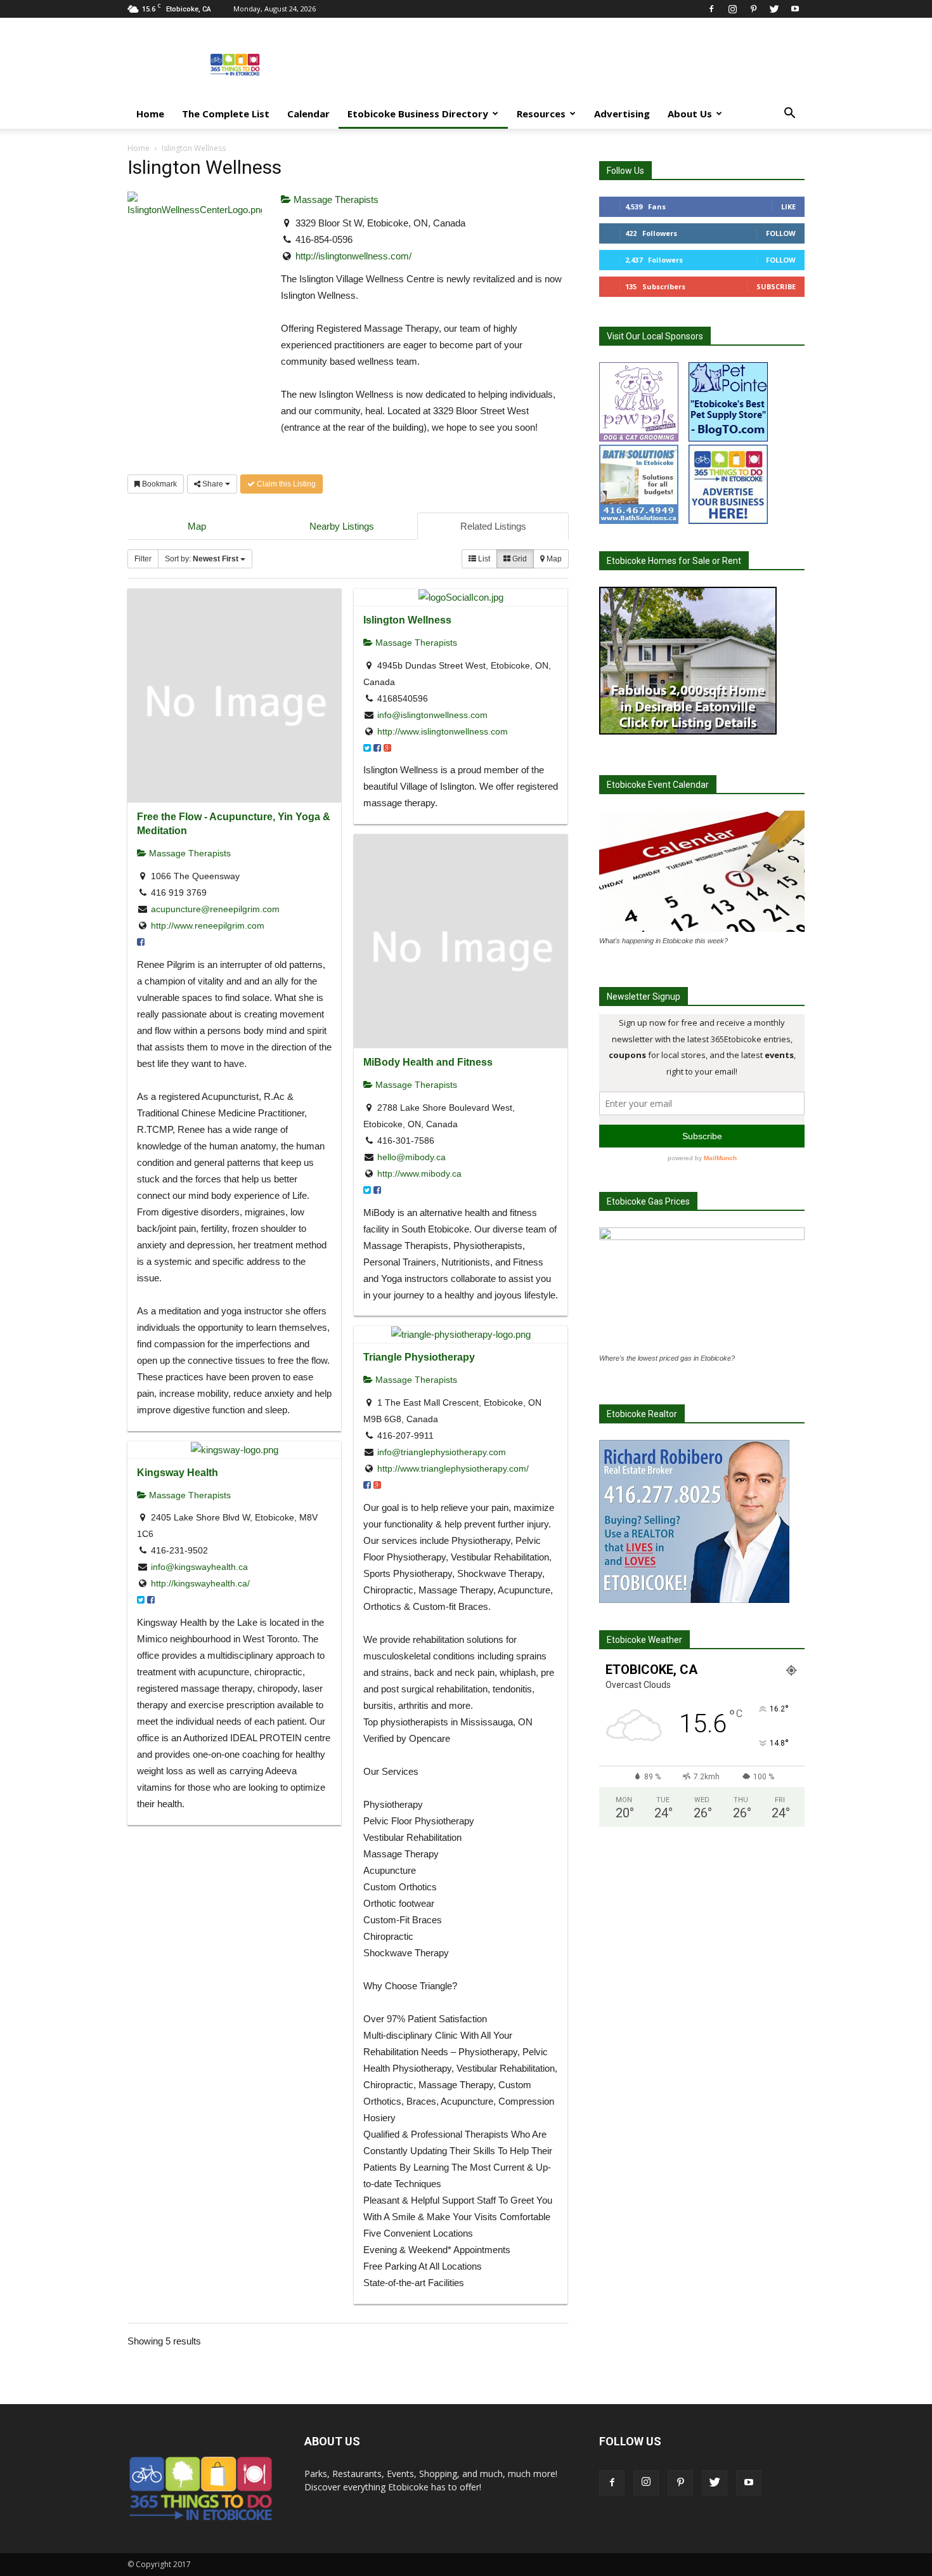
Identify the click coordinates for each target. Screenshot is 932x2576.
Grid (519, 559)
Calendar (308, 114)
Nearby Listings (342, 526)
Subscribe (776, 286)
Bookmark (159, 484)
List (483, 559)
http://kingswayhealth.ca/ (200, 1583)
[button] (789, 114)
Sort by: (202, 559)
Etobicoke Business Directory (418, 114)
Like (788, 206)
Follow (781, 233)
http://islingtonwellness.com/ (353, 256)
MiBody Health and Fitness (428, 1062)
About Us (690, 114)
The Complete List (226, 114)
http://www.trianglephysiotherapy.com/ (453, 1468)
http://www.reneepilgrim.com (208, 925)
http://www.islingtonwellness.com (443, 731)
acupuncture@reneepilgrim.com (215, 909)
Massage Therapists (335, 199)
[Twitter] (774, 9)
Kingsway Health (178, 1472)
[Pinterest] (753, 9)
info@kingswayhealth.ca (199, 1567)
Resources (541, 114)
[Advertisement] (574, 64)
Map (197, 526)
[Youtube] (795, 9)
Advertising (622, 114)
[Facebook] (711, 9)
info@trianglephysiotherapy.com (442, 1452)
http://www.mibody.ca (419, 1174)
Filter (143, 559)
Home (150, 114)
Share (213, 484)
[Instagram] (732, 9)
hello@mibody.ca (411, 1157)
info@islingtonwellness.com (432, 715)
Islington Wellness (407, 620)
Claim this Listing (285, 484)
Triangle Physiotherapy (419, 1357)
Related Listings (493, 526)
